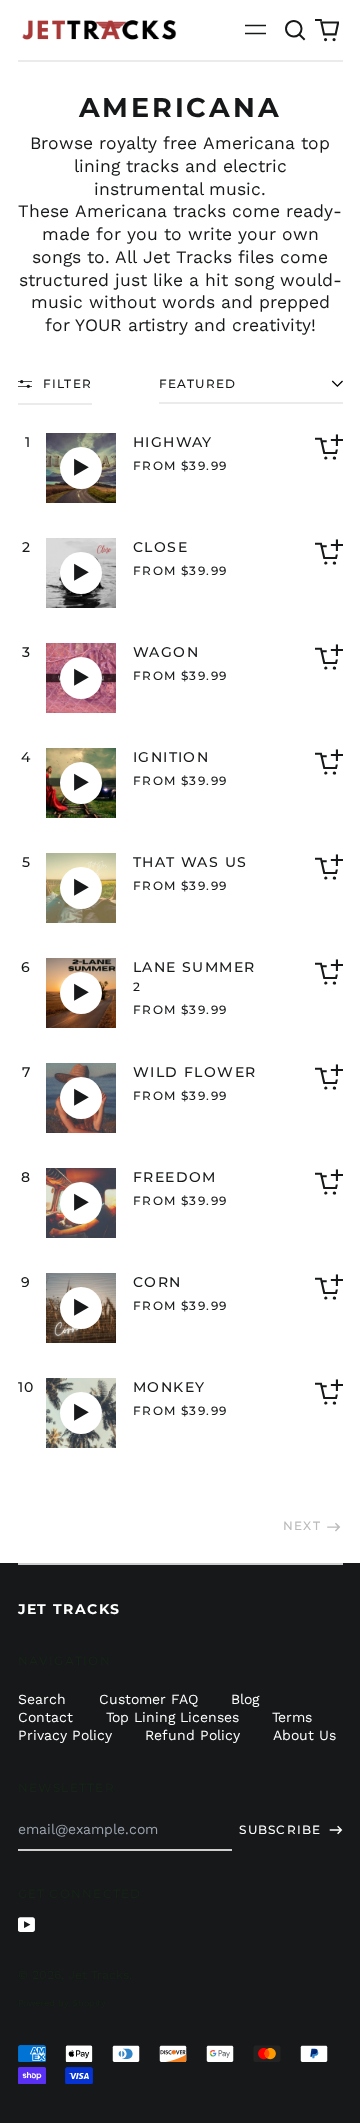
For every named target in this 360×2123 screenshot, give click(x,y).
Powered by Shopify (62, 2003)
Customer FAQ (148, 1699)
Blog (245, 1699)
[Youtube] (27, 1925)
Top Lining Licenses (172, 1717)
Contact (45, 1717)
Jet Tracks (187, 257)
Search (42, 1699)
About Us (304, 1735)
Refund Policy (192, 1735)
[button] (296, 30)
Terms (292, 1717)
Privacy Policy (65, 1735)
